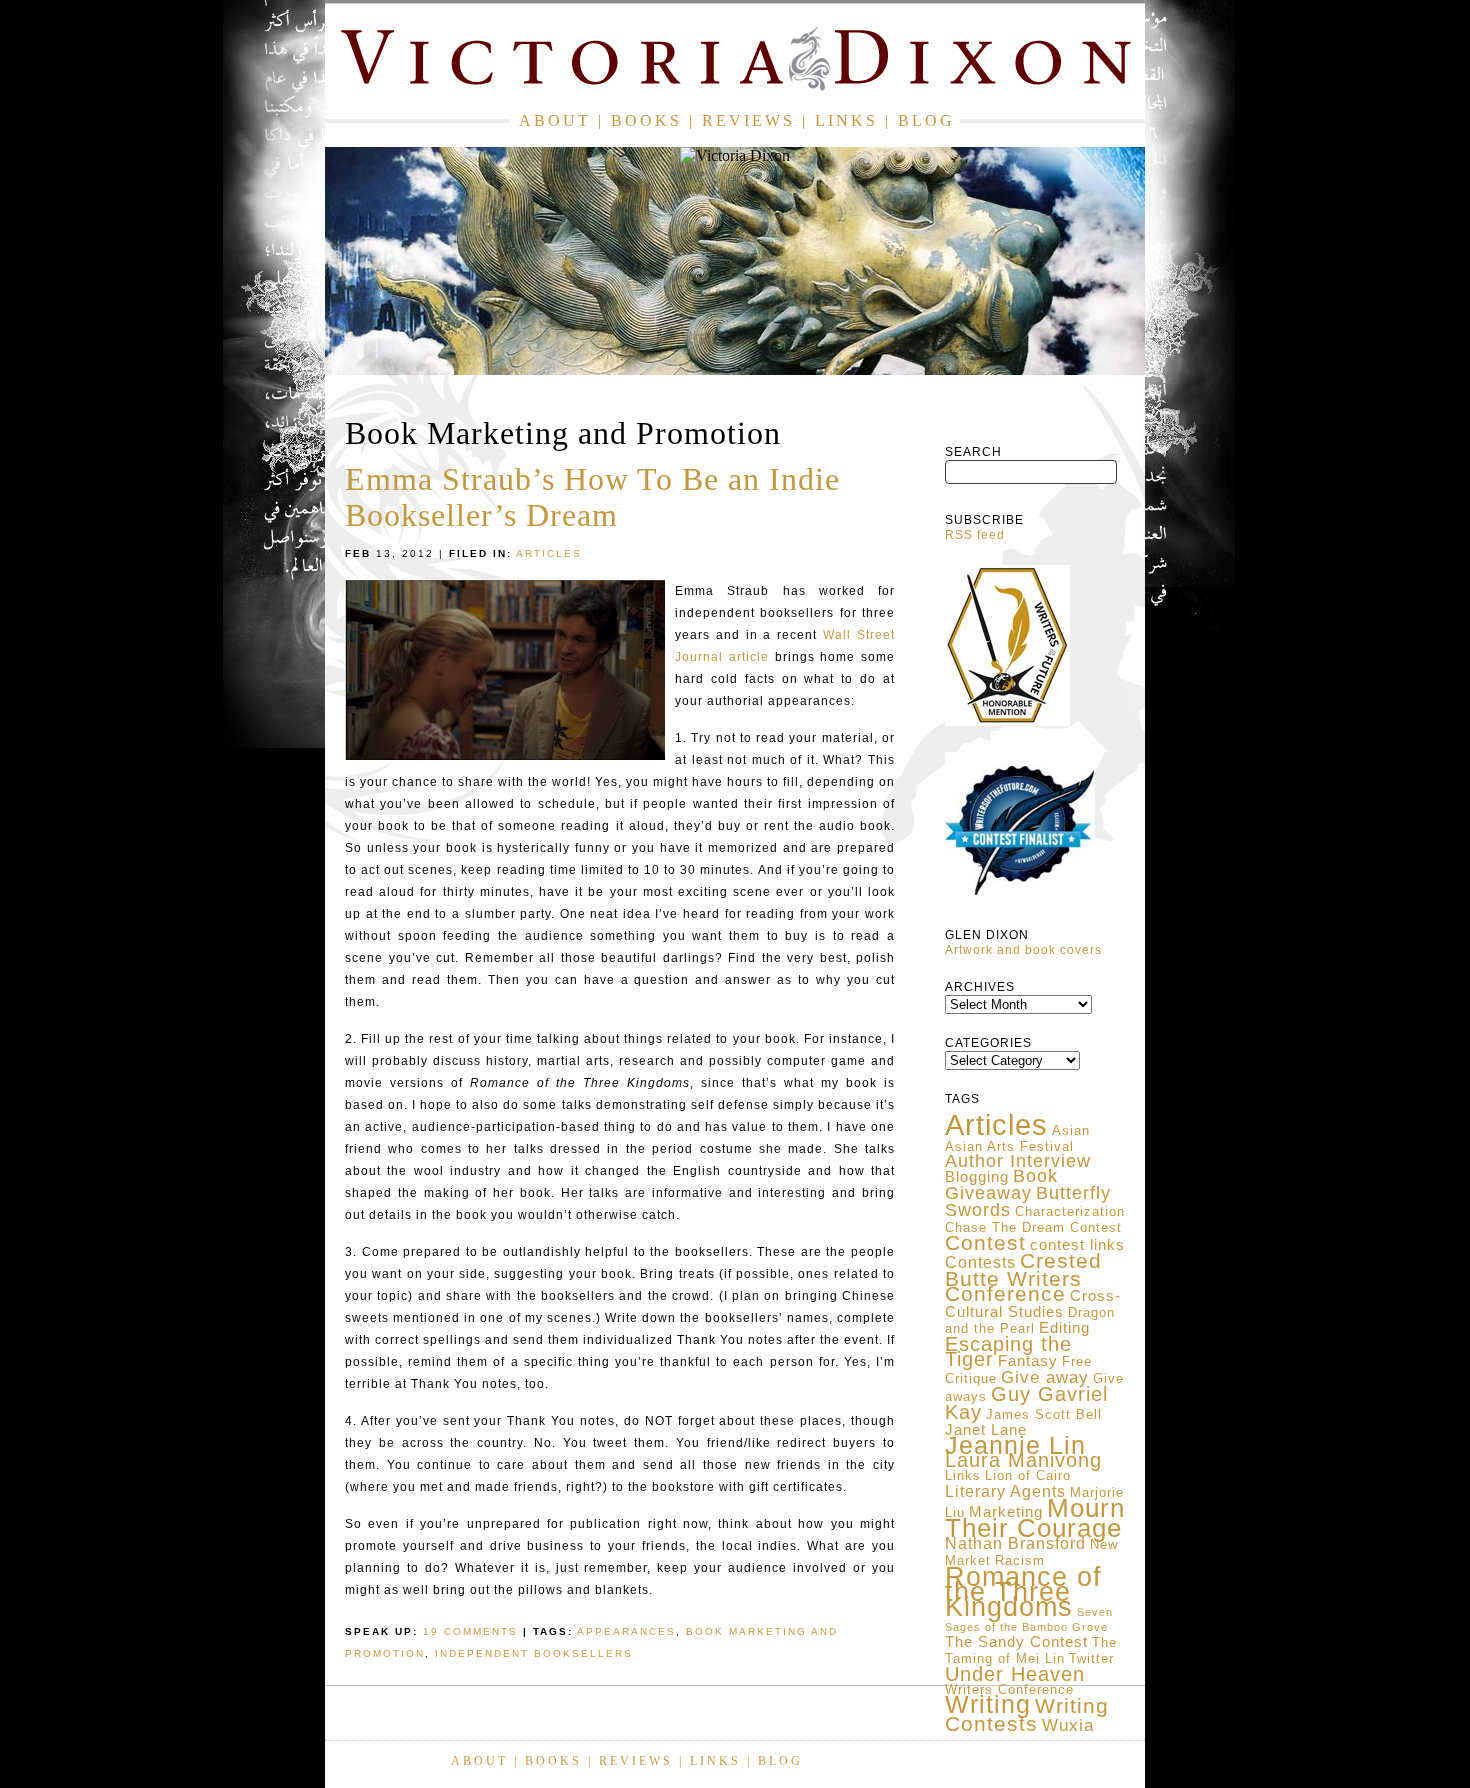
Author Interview (1018, 1161)
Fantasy (1028, 1361)
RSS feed (975, 535)
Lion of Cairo (1028, 1475)
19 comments (470, 1631)
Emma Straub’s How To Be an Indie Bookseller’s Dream (592, 497)
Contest (985, 1242)
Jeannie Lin (1015, 1445)
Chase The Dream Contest (1033, 1227)
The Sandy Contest (1016, 1642)
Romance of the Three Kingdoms (1023, 1591)
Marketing (1006, 1512)
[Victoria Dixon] (735, 62)
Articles (996, 1124)
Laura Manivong (1023, 1460)
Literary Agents (1005, 1491)
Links (846, 120)
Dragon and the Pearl (1030, 1320)
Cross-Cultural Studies (1033, 1304)
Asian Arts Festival (1009, 1146)
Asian (1071, 1130)
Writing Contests (1027, 1715)
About (555, 120)
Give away (1045, 1377)
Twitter (1091, 1658)
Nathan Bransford (1015, 1543)
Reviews (748, 120)
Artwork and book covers (1023, 950)
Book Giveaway (1001, 1184)
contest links (1077, 1245)
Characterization (1070, 1211)
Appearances (626, 1631)
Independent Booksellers (534, 1653)
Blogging (977, 1177)
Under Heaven (1015, 1674)
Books (646, 120)
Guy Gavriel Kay (1026, 1403)
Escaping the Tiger (1008, 1351)
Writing (988, 1704)
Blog (926, 120)
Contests (980, 1262)
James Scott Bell (1044, 1414)
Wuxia (1068, 1725)
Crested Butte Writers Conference (1023, 1277)
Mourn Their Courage (1035, 1518)
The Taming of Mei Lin (1031, 1650)
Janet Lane (986, 1430)
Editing (1064, 1328)
